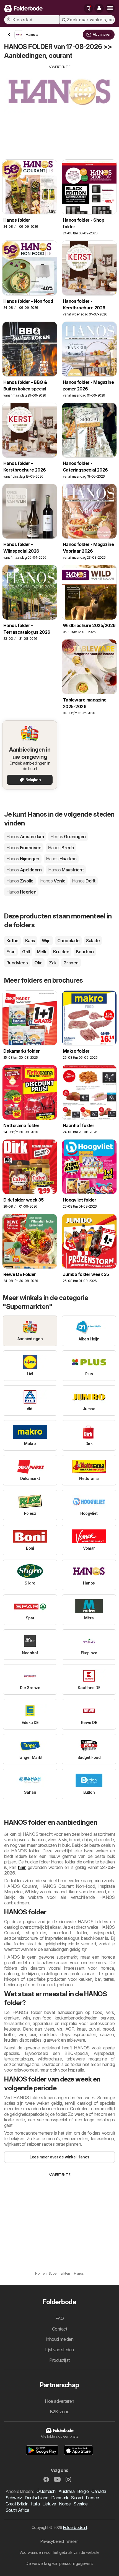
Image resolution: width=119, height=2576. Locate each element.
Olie (38, 963)
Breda (61, 848)
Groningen (68, 837)
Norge (65, 2504)
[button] (99, 8)
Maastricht (66, 870)
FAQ (59, 2318)
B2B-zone (60, 2412)
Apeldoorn (24, 870)
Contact (59, 2329)
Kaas (30, 941)
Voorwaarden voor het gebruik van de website (59, 2552)
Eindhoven (24, 848)
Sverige (80, 2504)
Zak (53, 963)
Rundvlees (17, 963)
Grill (26, 952)
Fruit (11, 952)
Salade (93, 941)
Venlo (53, 881)
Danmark (60, 2498)
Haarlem (61, 859)
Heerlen (21, 892)
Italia (35, 2504)
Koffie (12, 941)
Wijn (46, 941)
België (83, 2491)
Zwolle (20, 881)
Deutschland (36, 2498)
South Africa (17, 2510)
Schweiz (14, 2498)
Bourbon (85, 952)
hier (22, 1867)
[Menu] (110, 8)
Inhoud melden (59, 2339)
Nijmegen (23, 859)
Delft (84, 881)
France (92, 2498)
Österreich (46, 2491)
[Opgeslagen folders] (88, 8)
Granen (71, 963)
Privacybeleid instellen (59, 2541)
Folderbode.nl (75, 2527)
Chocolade (68, 941)
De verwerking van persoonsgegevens (59, 2563)
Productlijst (59, 2360)
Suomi (77, 2498)
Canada (99, 2491)
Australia (66, 2491)
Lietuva (49, 2504)
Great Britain (17, 2504)
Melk (42, 952)
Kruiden (61, 952)
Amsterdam (25, 837)
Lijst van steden (59, 2350)
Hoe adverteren (59, 2401)
